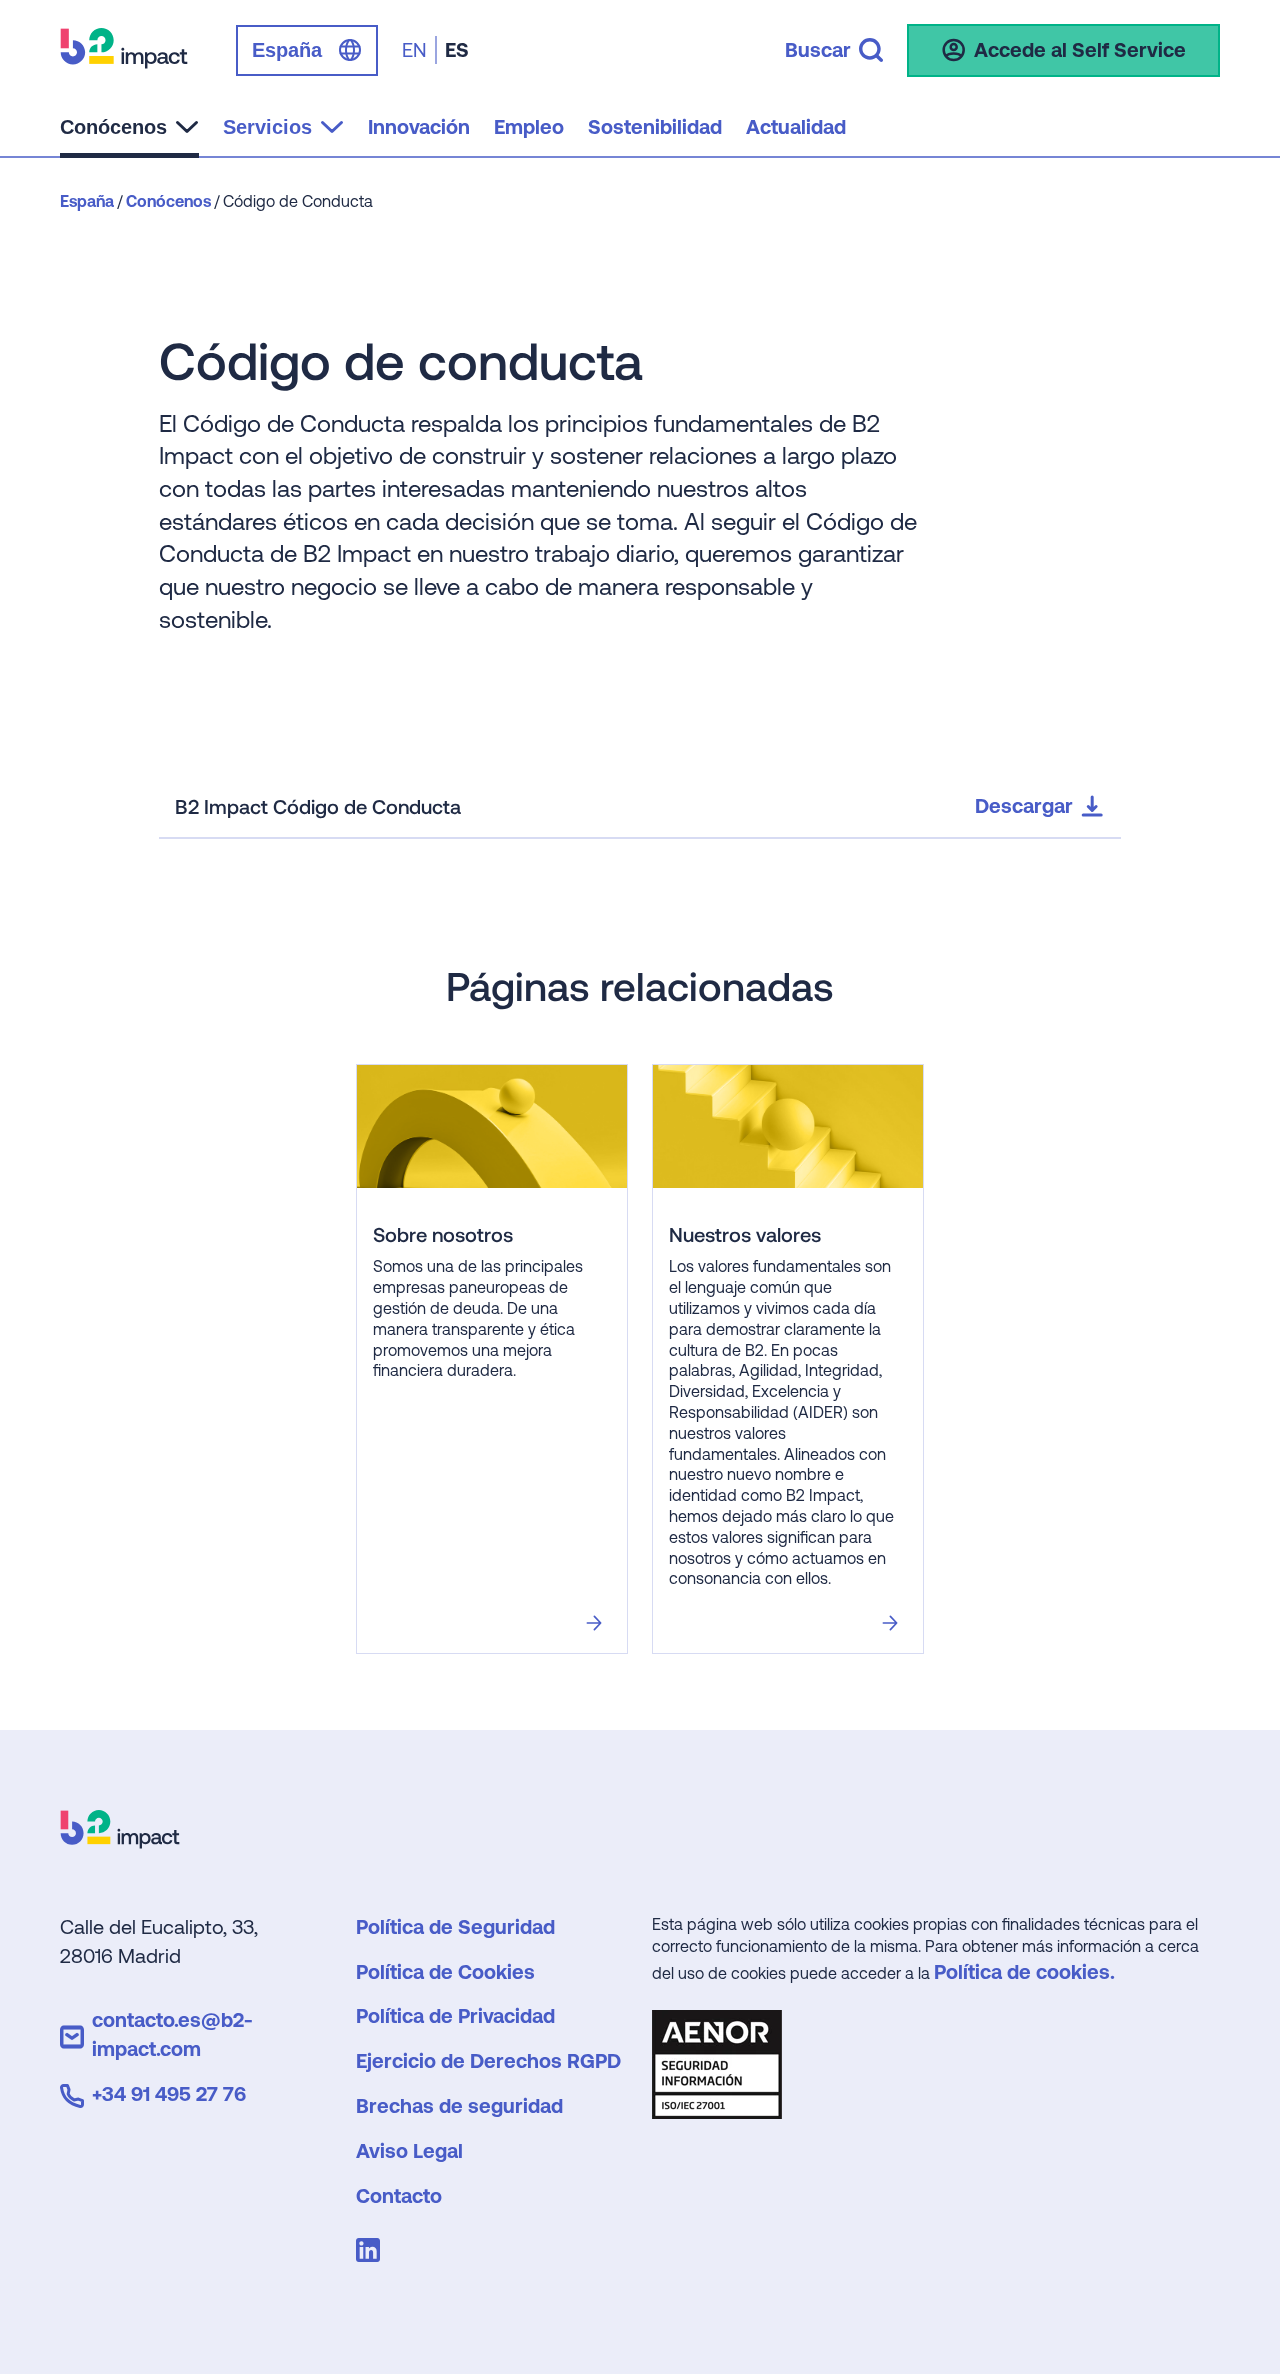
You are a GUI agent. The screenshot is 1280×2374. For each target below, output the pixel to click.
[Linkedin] (372, 2254)
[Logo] (120, 1841)
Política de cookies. (1024, 1971)
